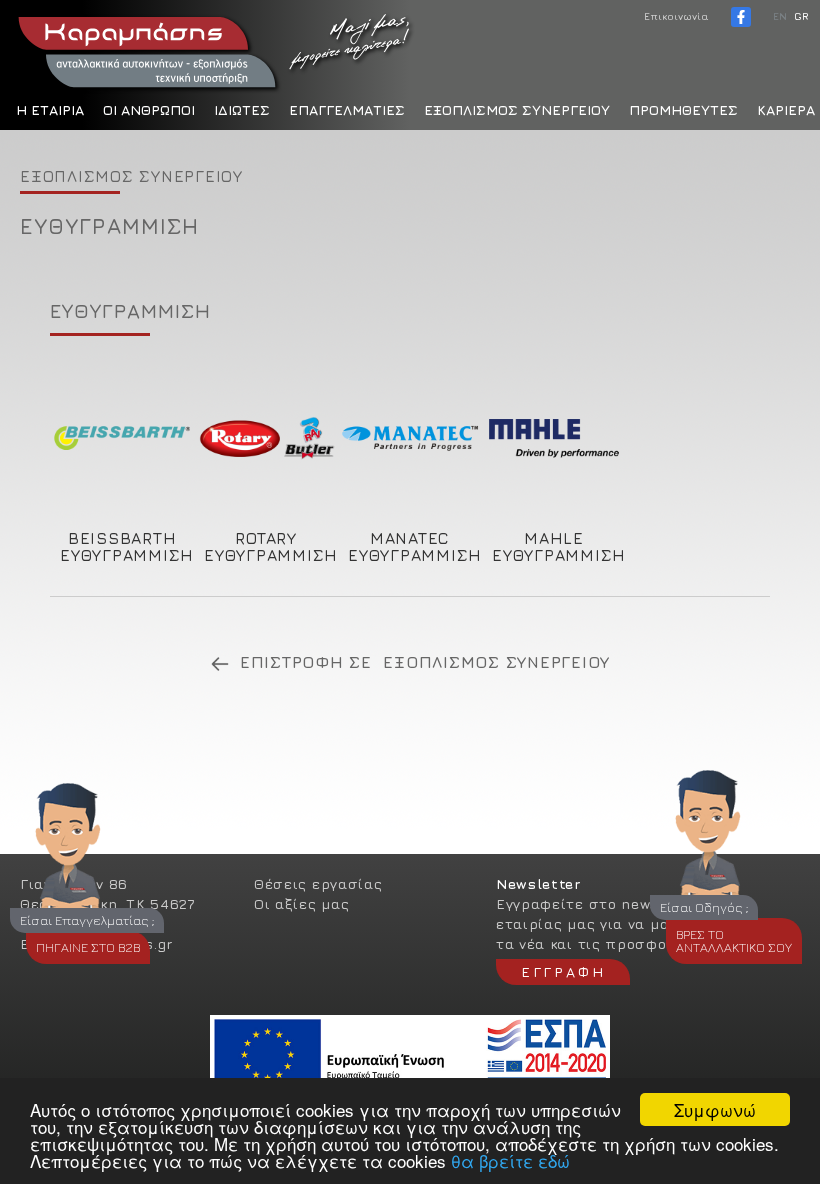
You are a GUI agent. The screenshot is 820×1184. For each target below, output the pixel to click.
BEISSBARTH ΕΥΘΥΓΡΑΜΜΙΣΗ (127, 546)
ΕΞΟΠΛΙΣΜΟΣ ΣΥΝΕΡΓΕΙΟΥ (517, 109)
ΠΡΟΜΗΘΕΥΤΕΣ (683, 109)
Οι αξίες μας (301, 903)
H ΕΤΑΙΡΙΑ (50, 109)
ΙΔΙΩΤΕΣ (242, 109)
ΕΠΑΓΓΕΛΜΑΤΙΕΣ (347, 109)
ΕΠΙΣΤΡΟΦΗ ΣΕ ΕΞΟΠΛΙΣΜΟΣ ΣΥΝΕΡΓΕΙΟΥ (425, 662)
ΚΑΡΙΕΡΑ (786, 109)
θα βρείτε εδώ (510, 1160)
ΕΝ (780, 16)
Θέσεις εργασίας (318, 883)
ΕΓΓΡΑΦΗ (563, 971)
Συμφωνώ (715, 1109)
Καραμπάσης (215, 50)
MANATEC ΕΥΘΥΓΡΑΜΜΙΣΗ (415, 546)
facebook (741, 17)
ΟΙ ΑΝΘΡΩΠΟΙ (149, 109)
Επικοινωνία (676, 16)
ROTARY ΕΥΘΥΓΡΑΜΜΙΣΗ (271, 546)
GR (801, 16)
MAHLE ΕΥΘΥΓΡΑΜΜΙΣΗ (559, 546)
